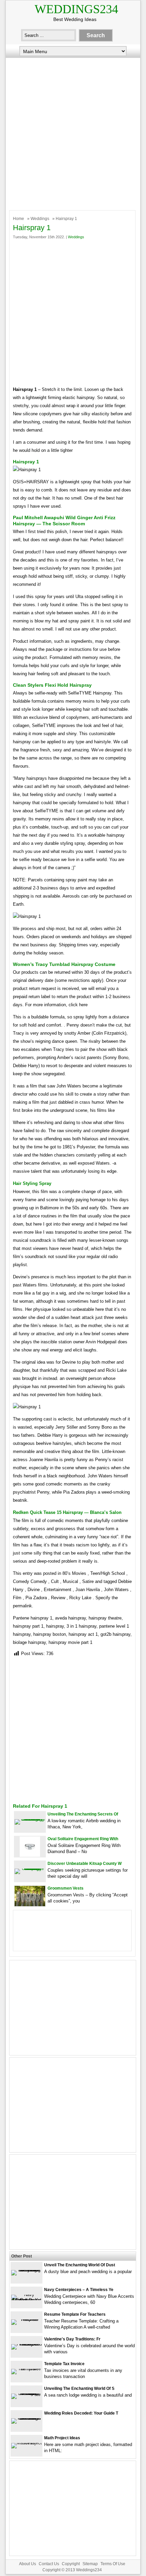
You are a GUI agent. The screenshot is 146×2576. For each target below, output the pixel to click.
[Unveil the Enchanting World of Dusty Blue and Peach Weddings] (26, 2270)
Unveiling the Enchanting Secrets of (83, 1814)
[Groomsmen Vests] (30, 1905)
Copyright (71, 2564)
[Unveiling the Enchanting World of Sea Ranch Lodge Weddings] (26, 2393)
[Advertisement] (73, 132)
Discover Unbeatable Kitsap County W (85, 1864)
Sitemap (90, 2564)
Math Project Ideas (62, 2438)
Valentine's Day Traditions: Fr (72, 2339)
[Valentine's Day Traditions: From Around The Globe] (26, 2344)
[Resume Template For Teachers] (26, 2319)
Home (19, 219)
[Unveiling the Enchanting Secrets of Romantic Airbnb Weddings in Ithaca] (30, 1819)
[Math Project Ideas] (26, 2443)
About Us (28, 2564)
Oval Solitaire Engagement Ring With (83, 1839)
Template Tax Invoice (64, 2364)
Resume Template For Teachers (75, 2314)
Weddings (40, 219)
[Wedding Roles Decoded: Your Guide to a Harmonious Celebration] (26, 2418)
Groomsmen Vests (66, 1888)
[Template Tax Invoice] (26, 2369)
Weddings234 (76, 9)
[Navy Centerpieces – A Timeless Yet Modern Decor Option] (26, 2300)
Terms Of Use (113, 2564)
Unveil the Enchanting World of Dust (80, 2265)
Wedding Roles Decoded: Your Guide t (81, 2413)
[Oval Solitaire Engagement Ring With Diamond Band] (30, 1855)
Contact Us (49, 2564)
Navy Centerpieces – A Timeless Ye (79, 2290)
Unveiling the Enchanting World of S (79, 2388)
